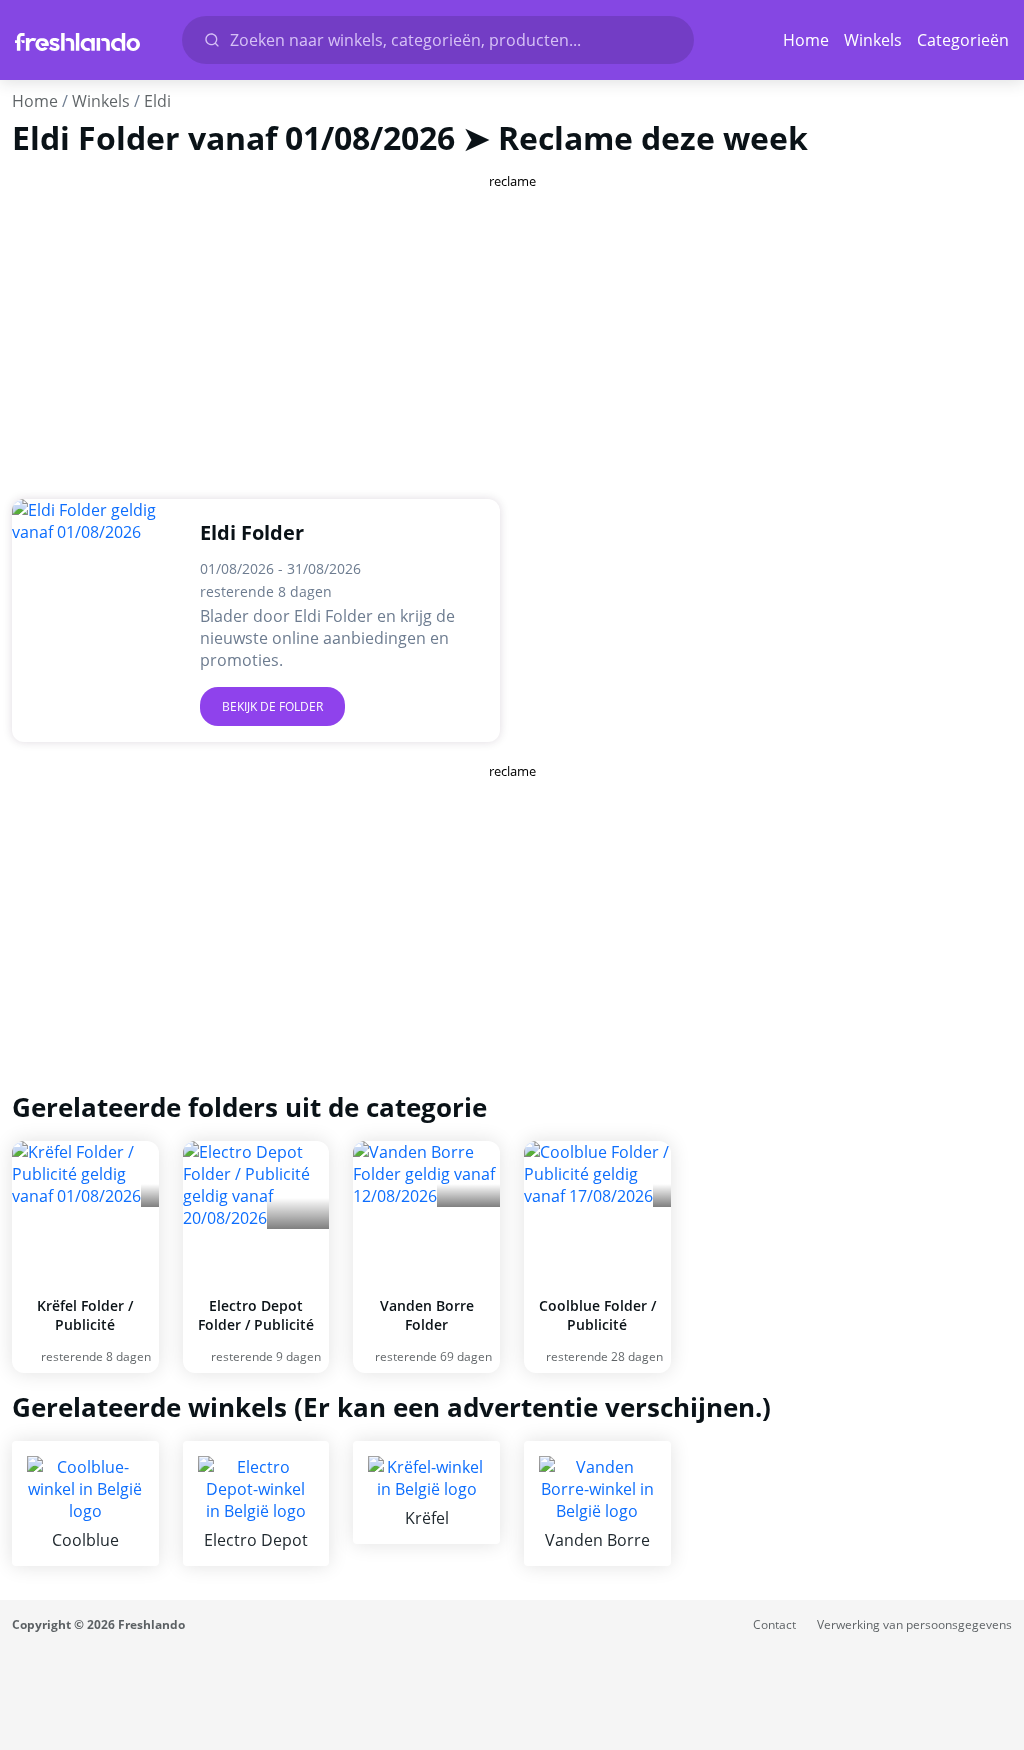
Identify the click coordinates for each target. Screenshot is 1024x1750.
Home (806, 40)
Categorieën (963, 40)
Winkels (873, 40)
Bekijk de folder (272, 706)
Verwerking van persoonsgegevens (914, 1624)
